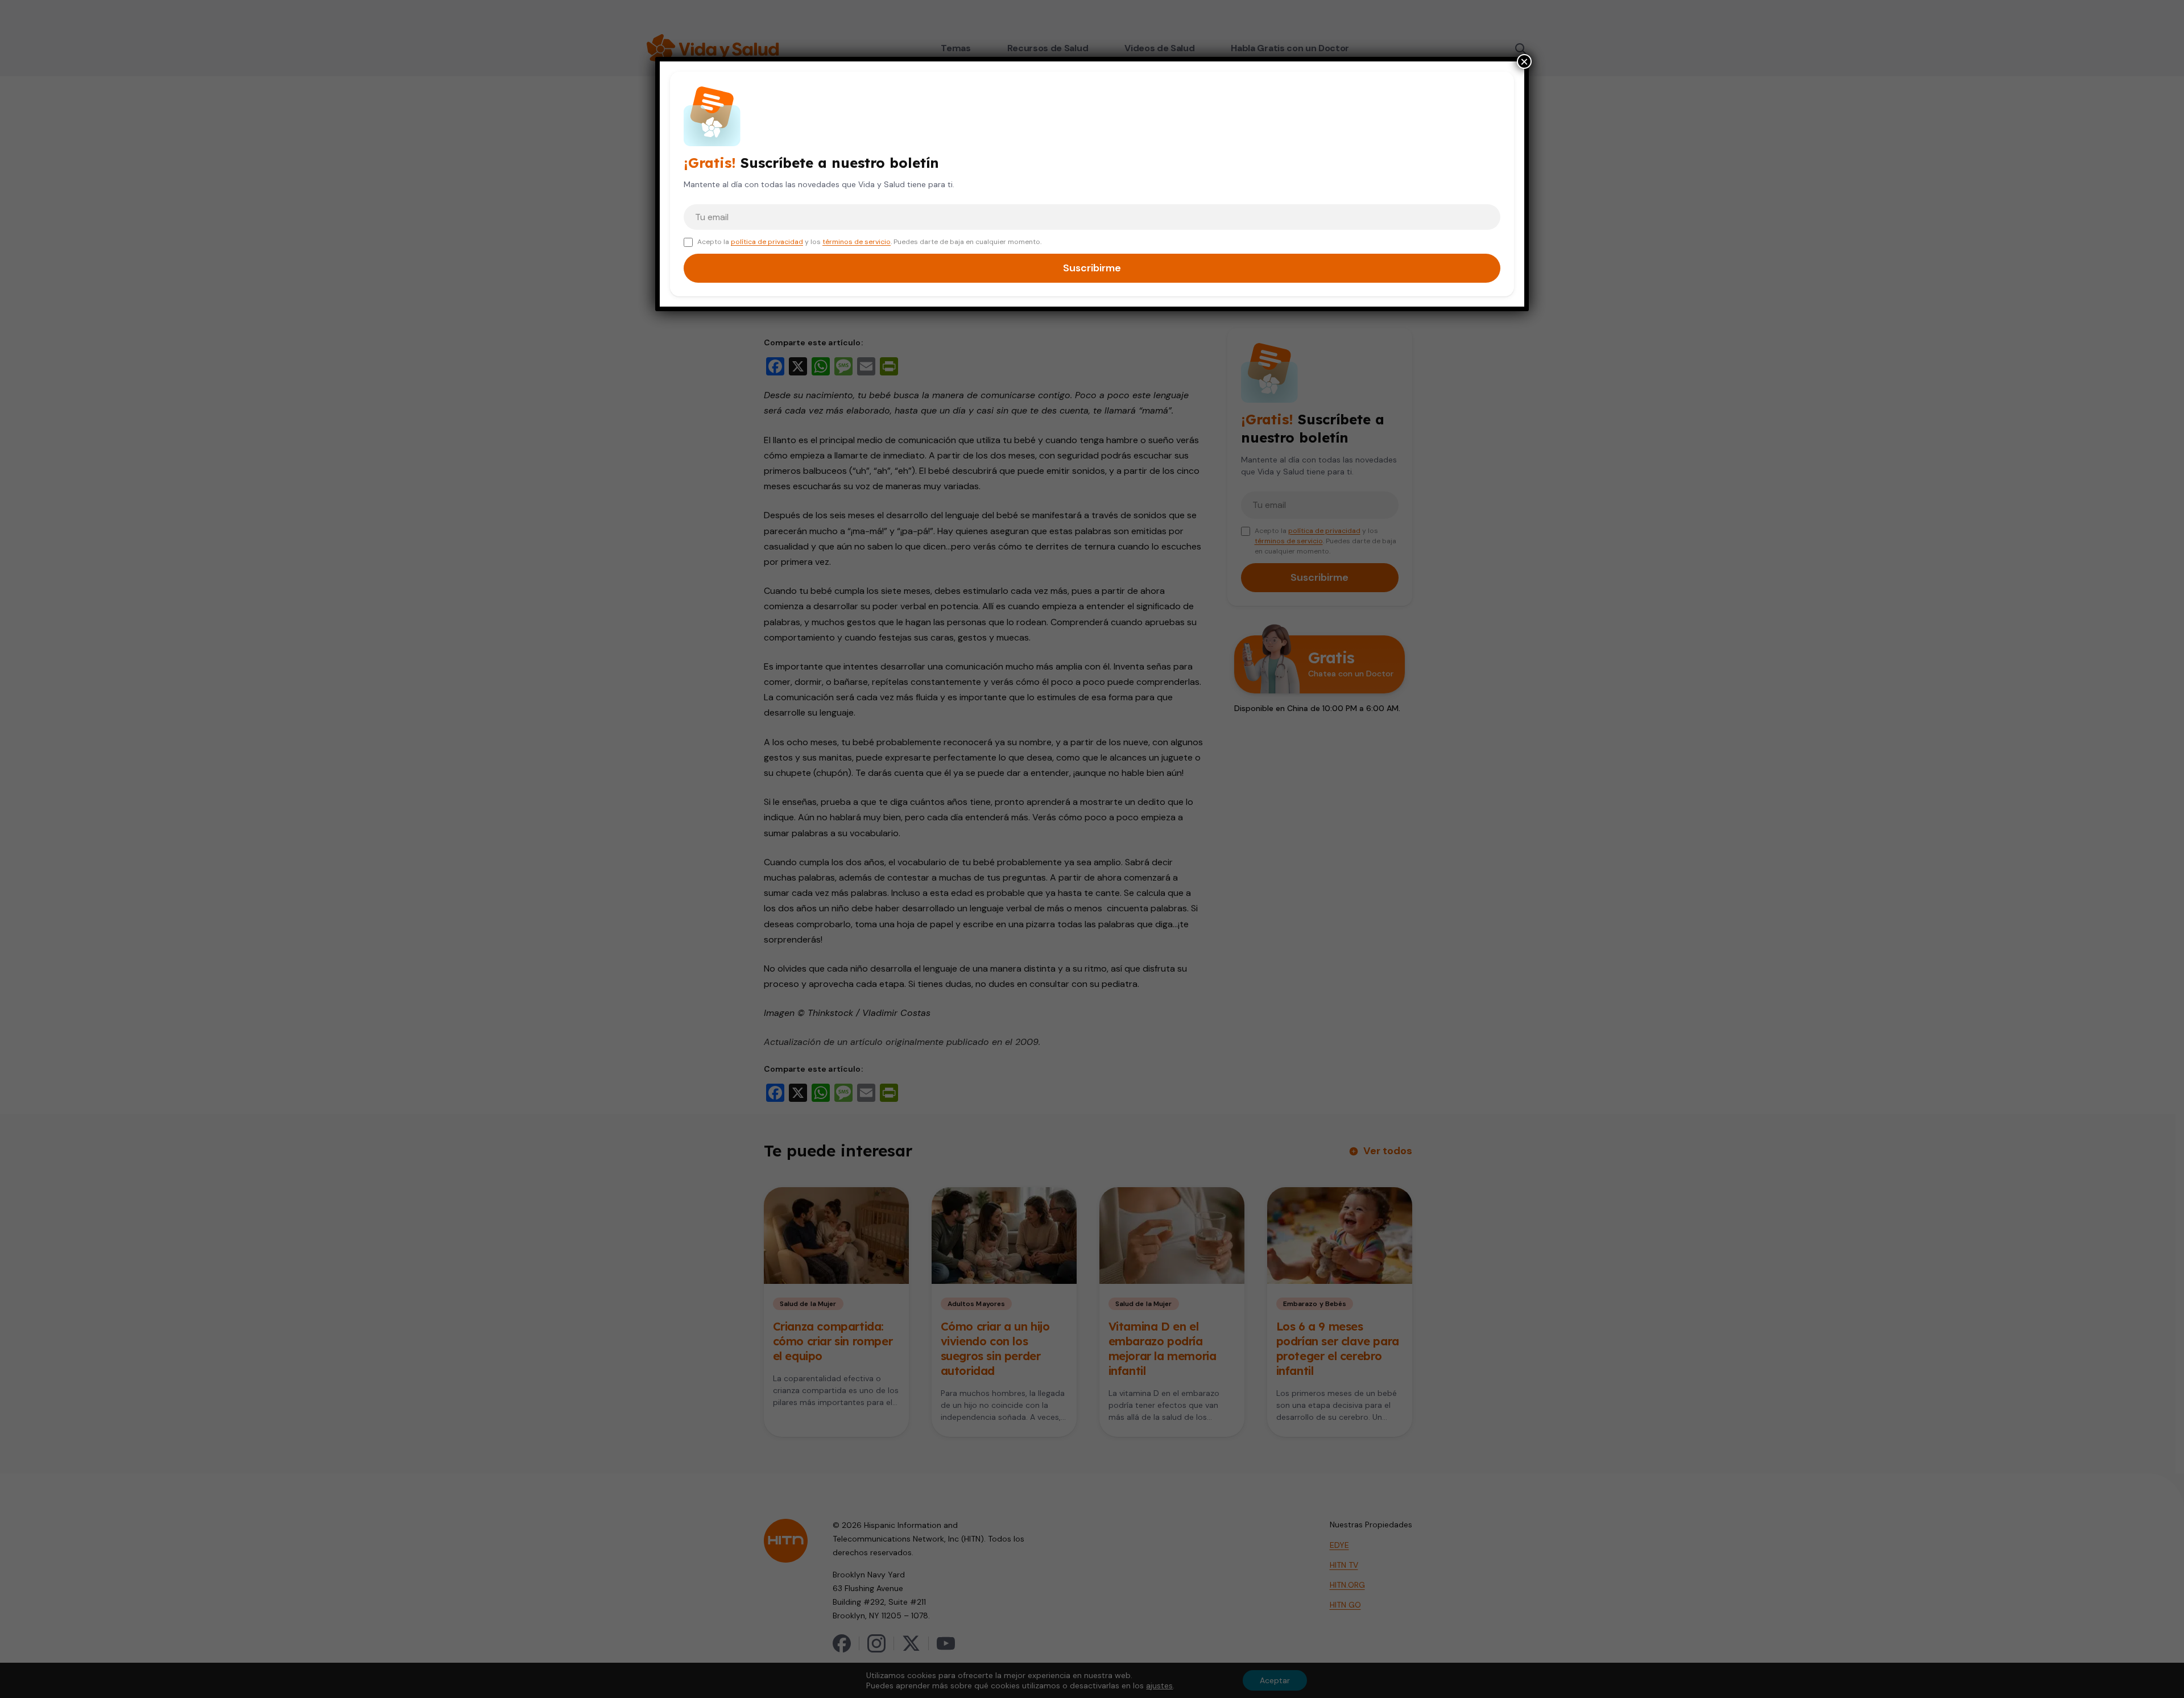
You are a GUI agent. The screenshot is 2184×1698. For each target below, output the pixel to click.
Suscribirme (1092, 268)
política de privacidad (767, 242)
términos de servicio (857, 242)
